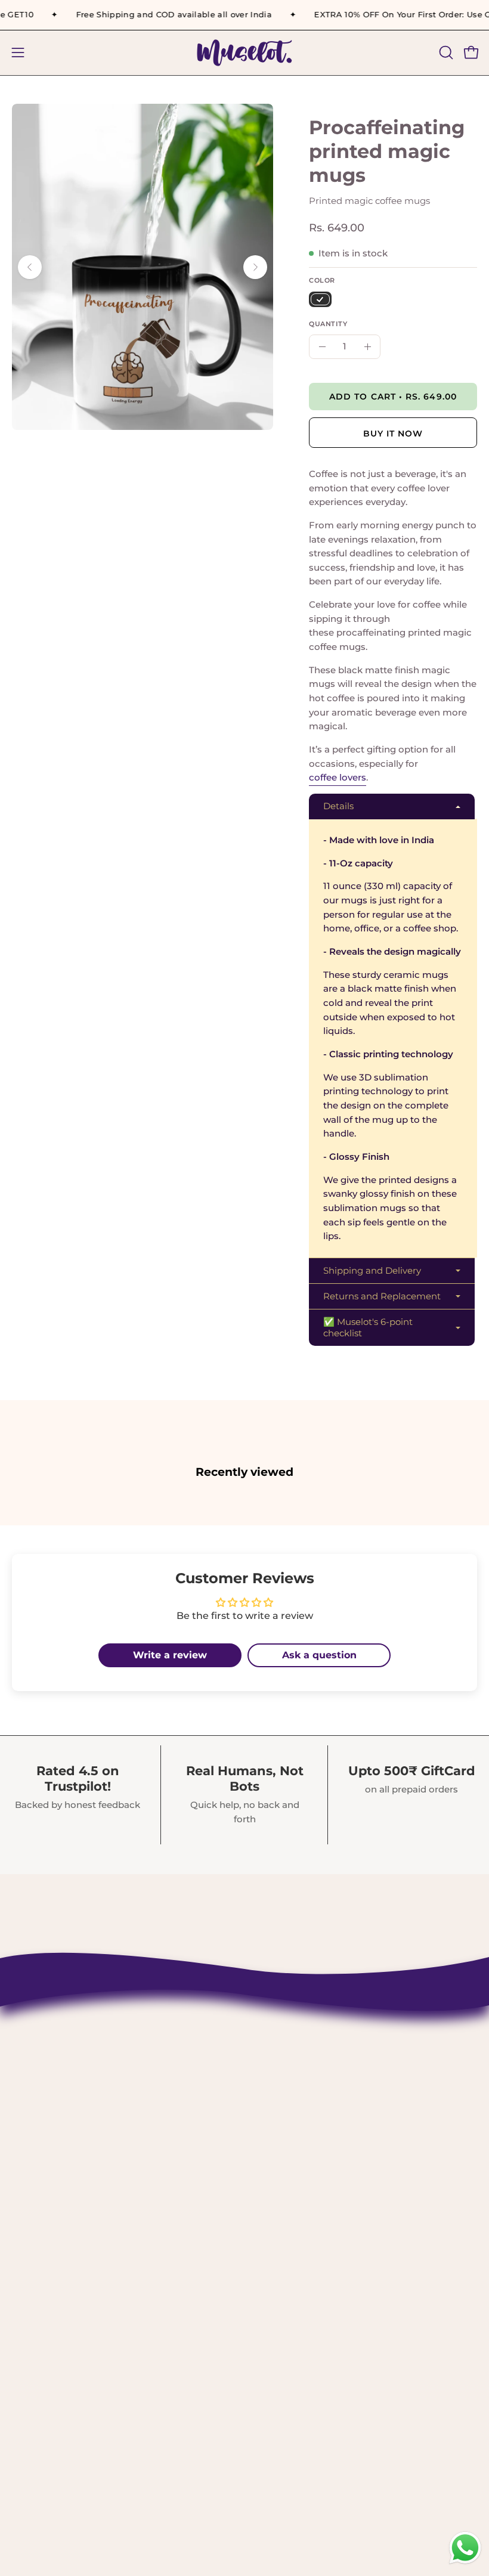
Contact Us (285, 2042)
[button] (445, 52)
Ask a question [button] (319, 1655)
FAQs (270, 2207)
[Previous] (30, 267)
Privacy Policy (293, 2145)
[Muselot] (244, 53)
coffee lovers (338, 777)
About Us (281, 2062)
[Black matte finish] (320, 299)
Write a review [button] (170, 1655)
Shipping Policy (298, 2083)
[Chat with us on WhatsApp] (465, 2563)
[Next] (255, 267)
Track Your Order (300, 2104)
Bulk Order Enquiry (307, 2186)
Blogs (271, 2227)
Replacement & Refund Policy (334, 2124)
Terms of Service (299, 2166)
